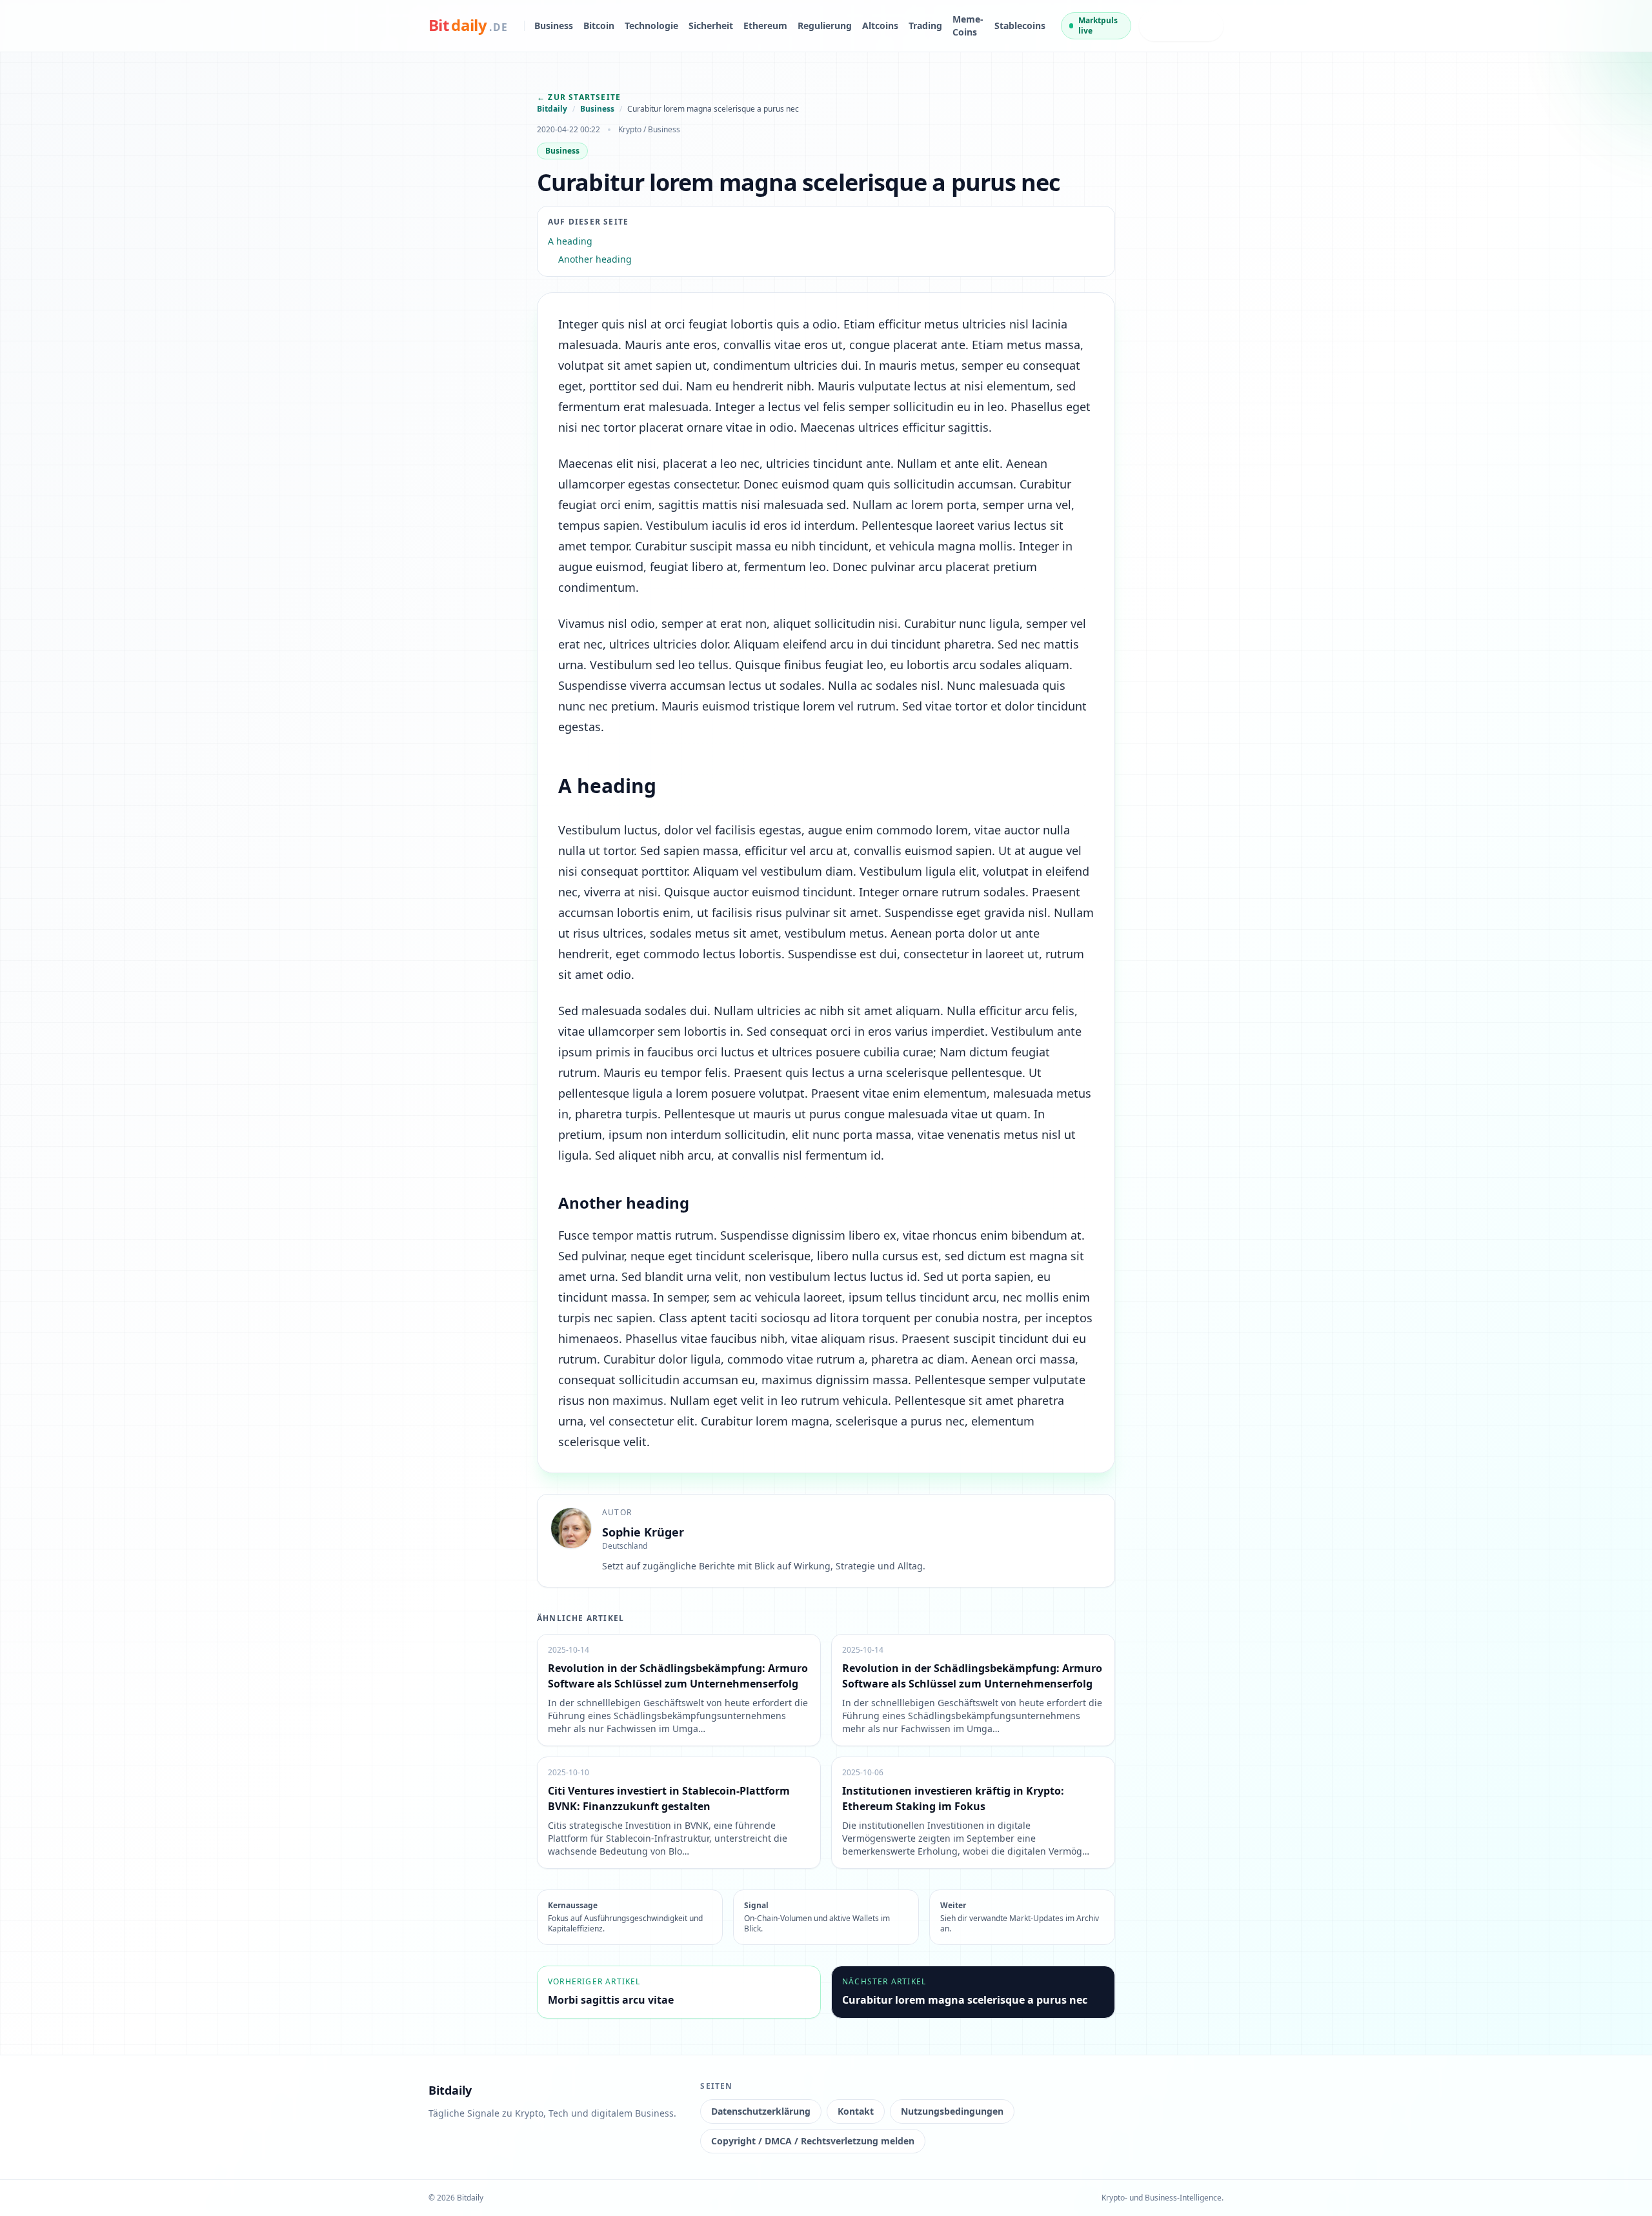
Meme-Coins (968, 25)
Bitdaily (552, 109)
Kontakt (856, 2111)
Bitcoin (599, 25)
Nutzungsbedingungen (952, 2111)
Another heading (595, 259)
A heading (570, 241)
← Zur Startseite (579, 97)
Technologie (651, 25)
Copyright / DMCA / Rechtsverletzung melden (813, 2141)
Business (554, 25)
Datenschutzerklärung (761, 2111)
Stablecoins (1020, 25)
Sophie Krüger (643, 1532)
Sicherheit (711, 25)
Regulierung (825, 25)
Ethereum (765, 25)
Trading (925, 25)
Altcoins (880, 25)
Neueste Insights (1169, 25)
